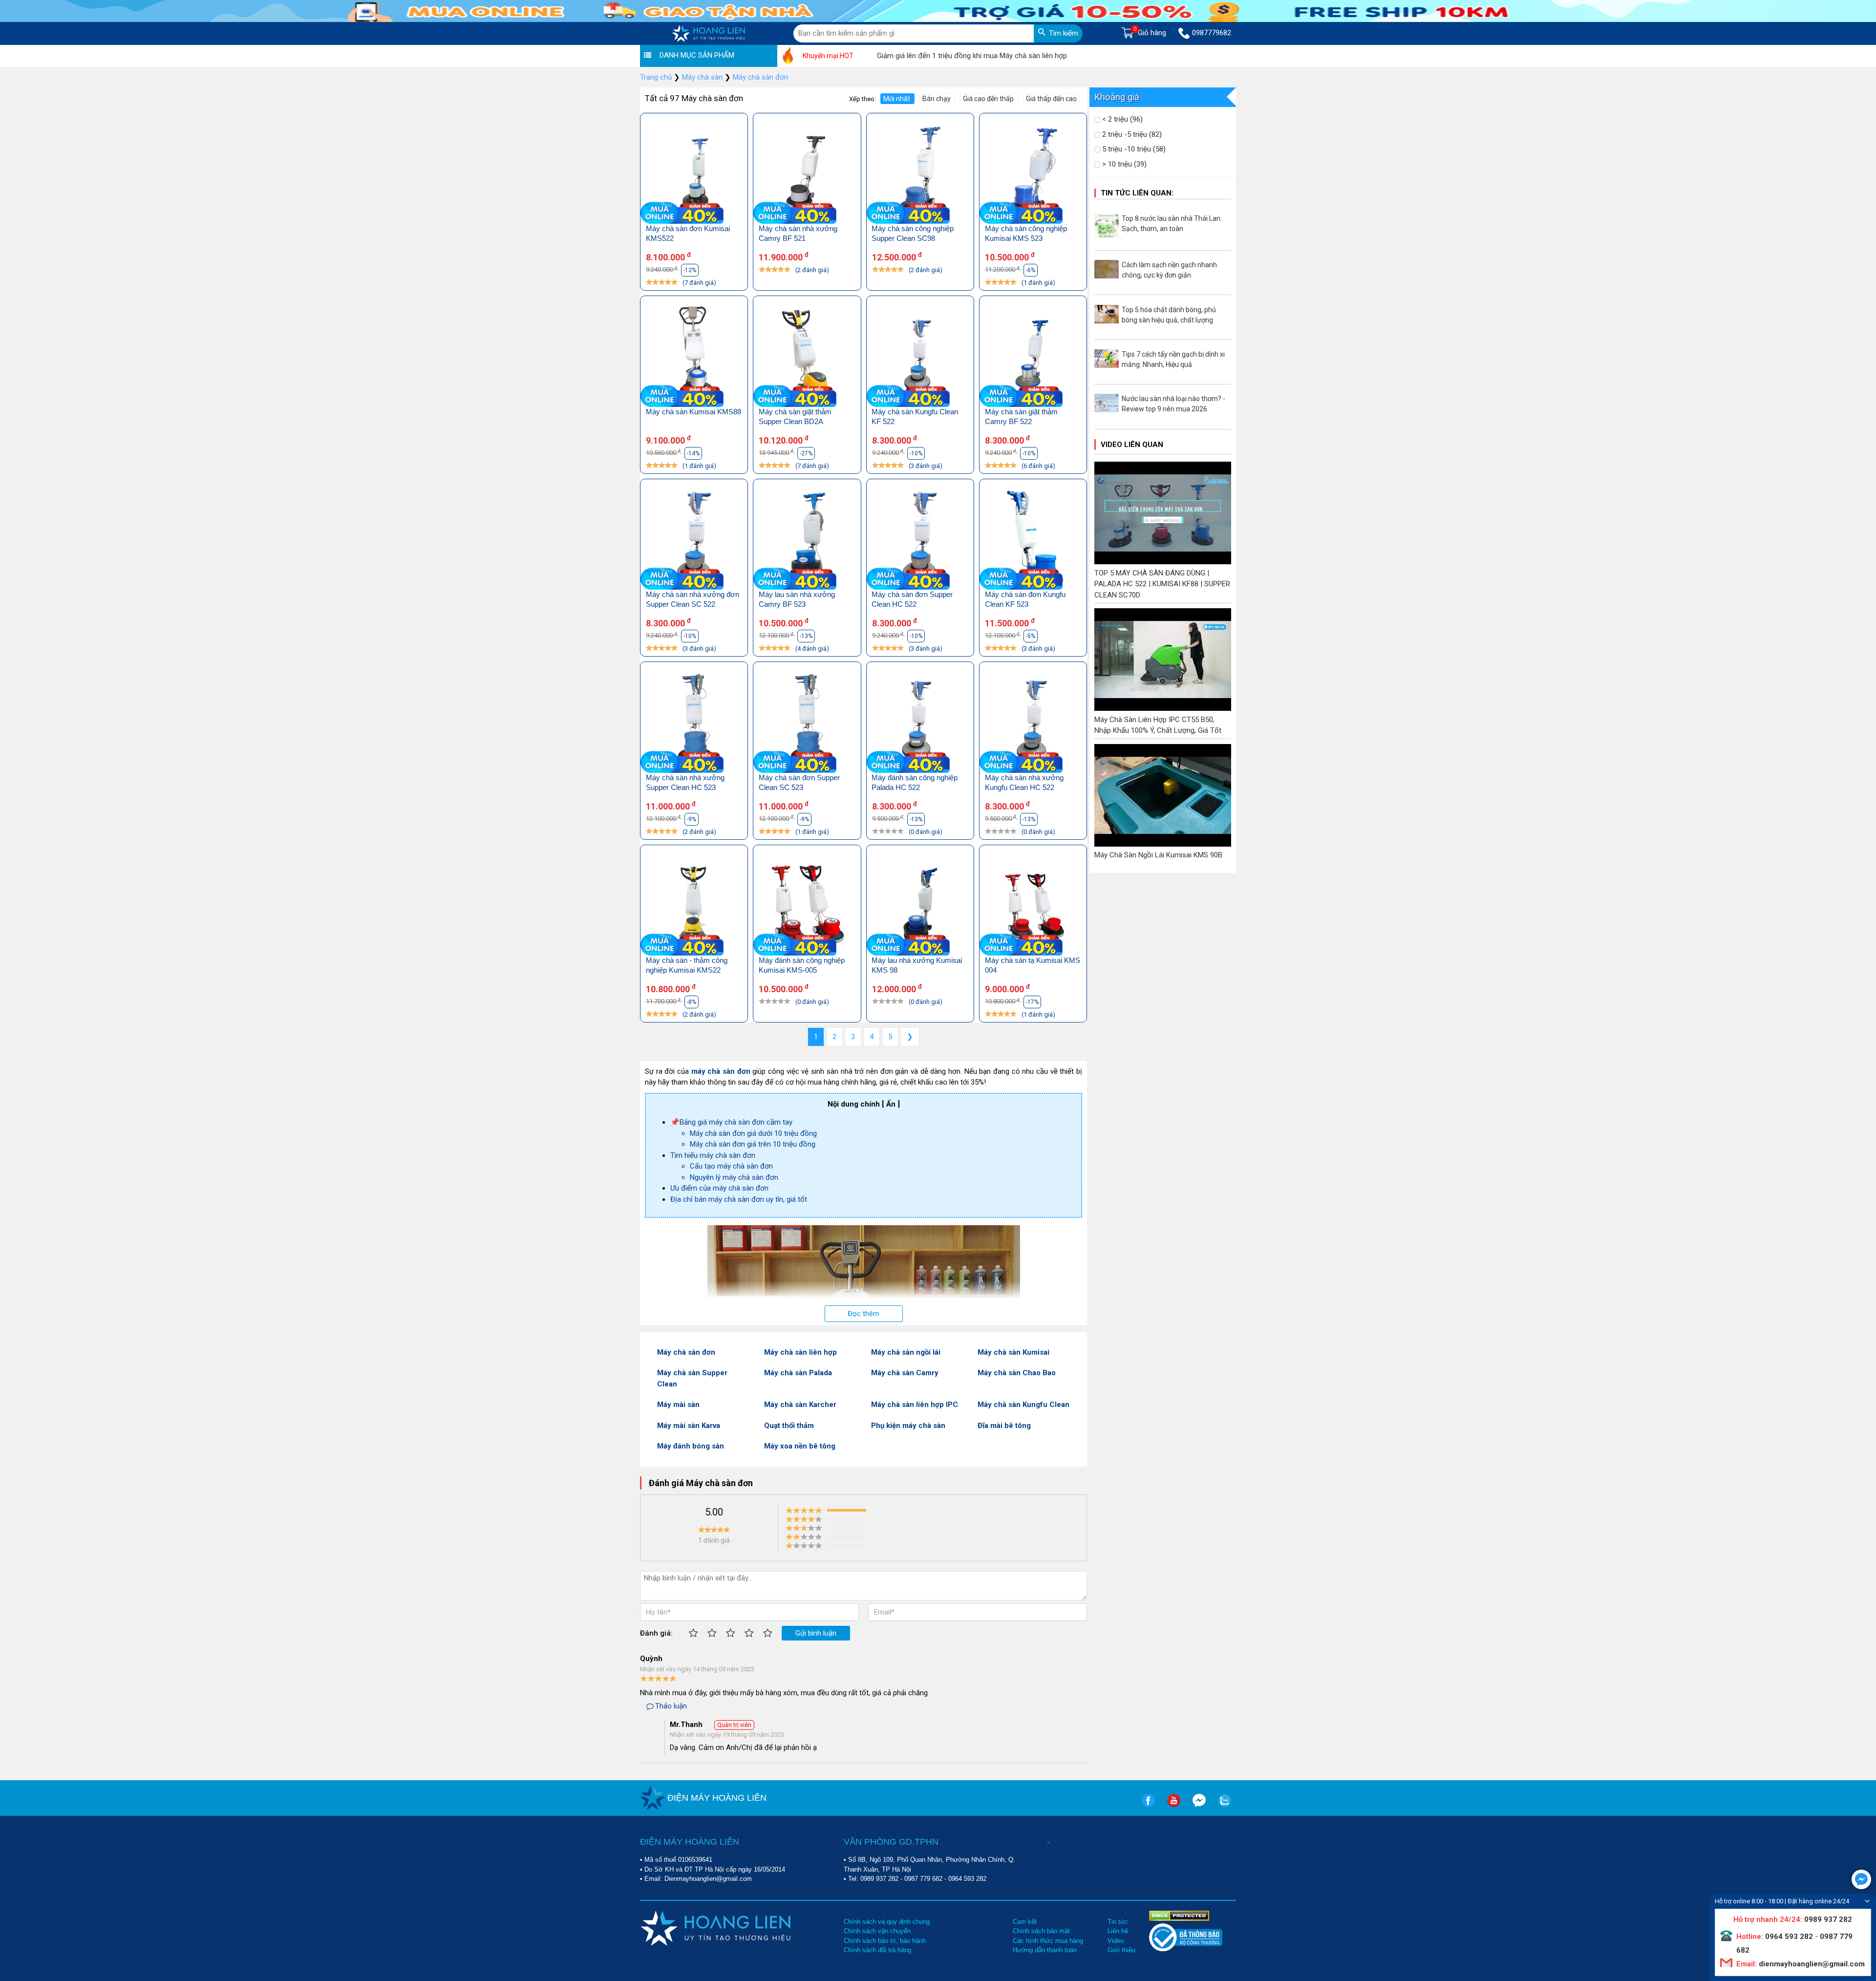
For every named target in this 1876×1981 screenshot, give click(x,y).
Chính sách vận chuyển (877, 1931)
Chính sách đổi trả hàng (877, 1950)
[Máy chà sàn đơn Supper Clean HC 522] (920, 540)
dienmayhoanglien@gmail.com (1811, 1964)
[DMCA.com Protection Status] (1179, 1915)
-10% (916, 453)
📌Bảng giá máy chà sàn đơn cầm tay (731, 1122)
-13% (806, 636)
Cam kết (1025, 1922)
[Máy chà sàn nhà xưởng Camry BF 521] (807, 174)
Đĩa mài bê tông (1004, 1426)
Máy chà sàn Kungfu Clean (1023, 1405)
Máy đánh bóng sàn (691, 1446)
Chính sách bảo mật (1041, 1931)
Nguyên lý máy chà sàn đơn (734, 1177)
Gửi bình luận (816, 1633)
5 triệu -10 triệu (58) (1133, 149)
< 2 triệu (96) (1121, 119)
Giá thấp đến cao (1051, 99)
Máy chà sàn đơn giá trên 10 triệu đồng (753, 1144)
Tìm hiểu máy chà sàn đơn (713, 1155)
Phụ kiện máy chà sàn (908, 1426)
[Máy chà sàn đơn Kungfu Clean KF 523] (1033, 540)
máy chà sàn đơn (721, 1071)
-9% (692, 819)
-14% (693, 453)
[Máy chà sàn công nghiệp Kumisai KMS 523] (1033, 174)
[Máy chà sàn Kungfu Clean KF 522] (920, 356)
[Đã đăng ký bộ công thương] (1186, 1949)
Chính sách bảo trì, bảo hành (885, 1941)
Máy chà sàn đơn (686, 1352)
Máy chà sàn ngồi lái (906, 1352)
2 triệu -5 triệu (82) (1131, 134)
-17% (1032, 1002)
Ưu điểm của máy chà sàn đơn (719, 1188)
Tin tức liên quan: (1137, 193)
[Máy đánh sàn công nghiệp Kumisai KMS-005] (807, 905)
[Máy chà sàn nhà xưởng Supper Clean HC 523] (694, 722)
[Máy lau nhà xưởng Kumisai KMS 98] (920, 905)
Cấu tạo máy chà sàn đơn (731, 1166)
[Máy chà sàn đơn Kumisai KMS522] (694, 174)
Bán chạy (937, 99)
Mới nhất (897, 99)
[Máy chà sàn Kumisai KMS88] (694, 356)
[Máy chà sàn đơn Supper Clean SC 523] (807, 722)
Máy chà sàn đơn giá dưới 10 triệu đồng (753, 1133)
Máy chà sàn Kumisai (1013, 1352)
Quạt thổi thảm (789, 1426)
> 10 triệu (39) (1123, 164)
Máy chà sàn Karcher (800, 1405)
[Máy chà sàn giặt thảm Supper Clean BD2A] (807, 356)
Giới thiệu (1121, 1950)
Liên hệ (1118, 1931)
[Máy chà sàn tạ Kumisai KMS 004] (1033, 905)
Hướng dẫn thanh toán (1045, 1950)
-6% (1031, 270)
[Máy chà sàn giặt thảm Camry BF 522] (1033, 356)
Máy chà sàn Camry (905, 1373)
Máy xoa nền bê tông (800, 1446)
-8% (692, 1002)
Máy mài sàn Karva (689, 1426)
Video (1116, 1941)
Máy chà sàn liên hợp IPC (915, 1405)
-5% (1031, 636)
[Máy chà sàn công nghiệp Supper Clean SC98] (920, 174)
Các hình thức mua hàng (1048, 1941)
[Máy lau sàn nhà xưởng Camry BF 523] (807, 540)
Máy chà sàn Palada (798, 1373)
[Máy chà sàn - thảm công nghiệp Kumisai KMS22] (694, 905)
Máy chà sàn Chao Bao (1017, 1373)
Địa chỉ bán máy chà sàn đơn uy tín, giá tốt (739, 1199)
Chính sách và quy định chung (887, 1922)
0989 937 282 (879, 1879)
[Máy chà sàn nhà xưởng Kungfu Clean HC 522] (1033, 722)
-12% (690, 270)
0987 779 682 (923, 1879)
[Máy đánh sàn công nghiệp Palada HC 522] (920, 722)
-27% (806, 453)
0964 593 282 (967, 1879)
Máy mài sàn (678, 1405)
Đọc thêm (863, 1314)
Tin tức (1118, 1922)
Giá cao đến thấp (989, 99)
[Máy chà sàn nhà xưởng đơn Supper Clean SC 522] (694, 540)
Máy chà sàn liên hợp (800, 1352)
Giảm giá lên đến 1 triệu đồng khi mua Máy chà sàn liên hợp (901, 56)
